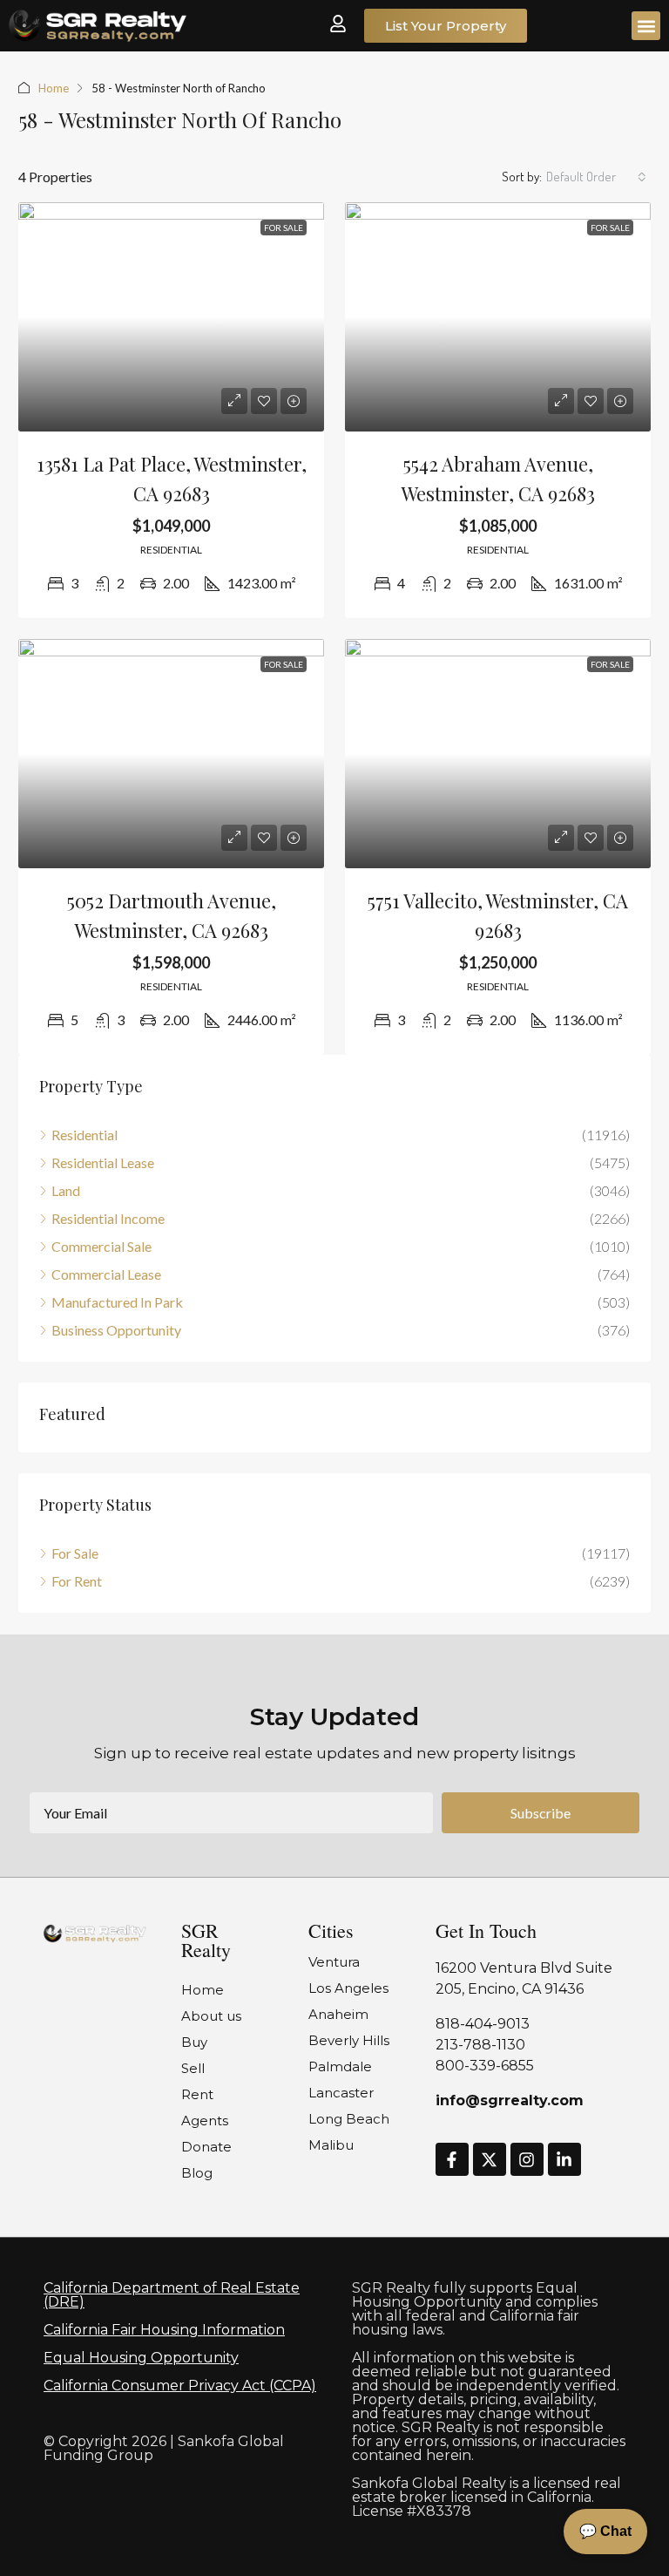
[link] (171, 317)
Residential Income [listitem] (108, 1218)
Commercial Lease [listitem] (106, 1274)
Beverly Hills (349, 2040)
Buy (194, 2042)
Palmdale (340, 2066)
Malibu (331, 2145)
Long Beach (349, 2119)
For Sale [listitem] (75, 1553)
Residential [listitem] (84, 1135)
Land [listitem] (66, 1190)
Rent (197, 2094)
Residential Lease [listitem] (103, 1162)
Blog (197, 2173)
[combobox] (596, 177)
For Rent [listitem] (77, 1581)
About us (211, 2016)
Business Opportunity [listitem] (116, 1330)
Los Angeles (348, 1988)
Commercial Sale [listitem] (101, 1246)
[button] (646, 26)
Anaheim (338, 2014)
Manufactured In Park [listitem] (117, 1302)
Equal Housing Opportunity (141, 2358)
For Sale (284, 228)
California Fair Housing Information (164, 2330)
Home (54, 88)
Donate (206, 2147)
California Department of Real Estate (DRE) (172, 2295)
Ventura (334, 1962)
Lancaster (341, 2093)
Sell (193, 2068)
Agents (205, 2121)
